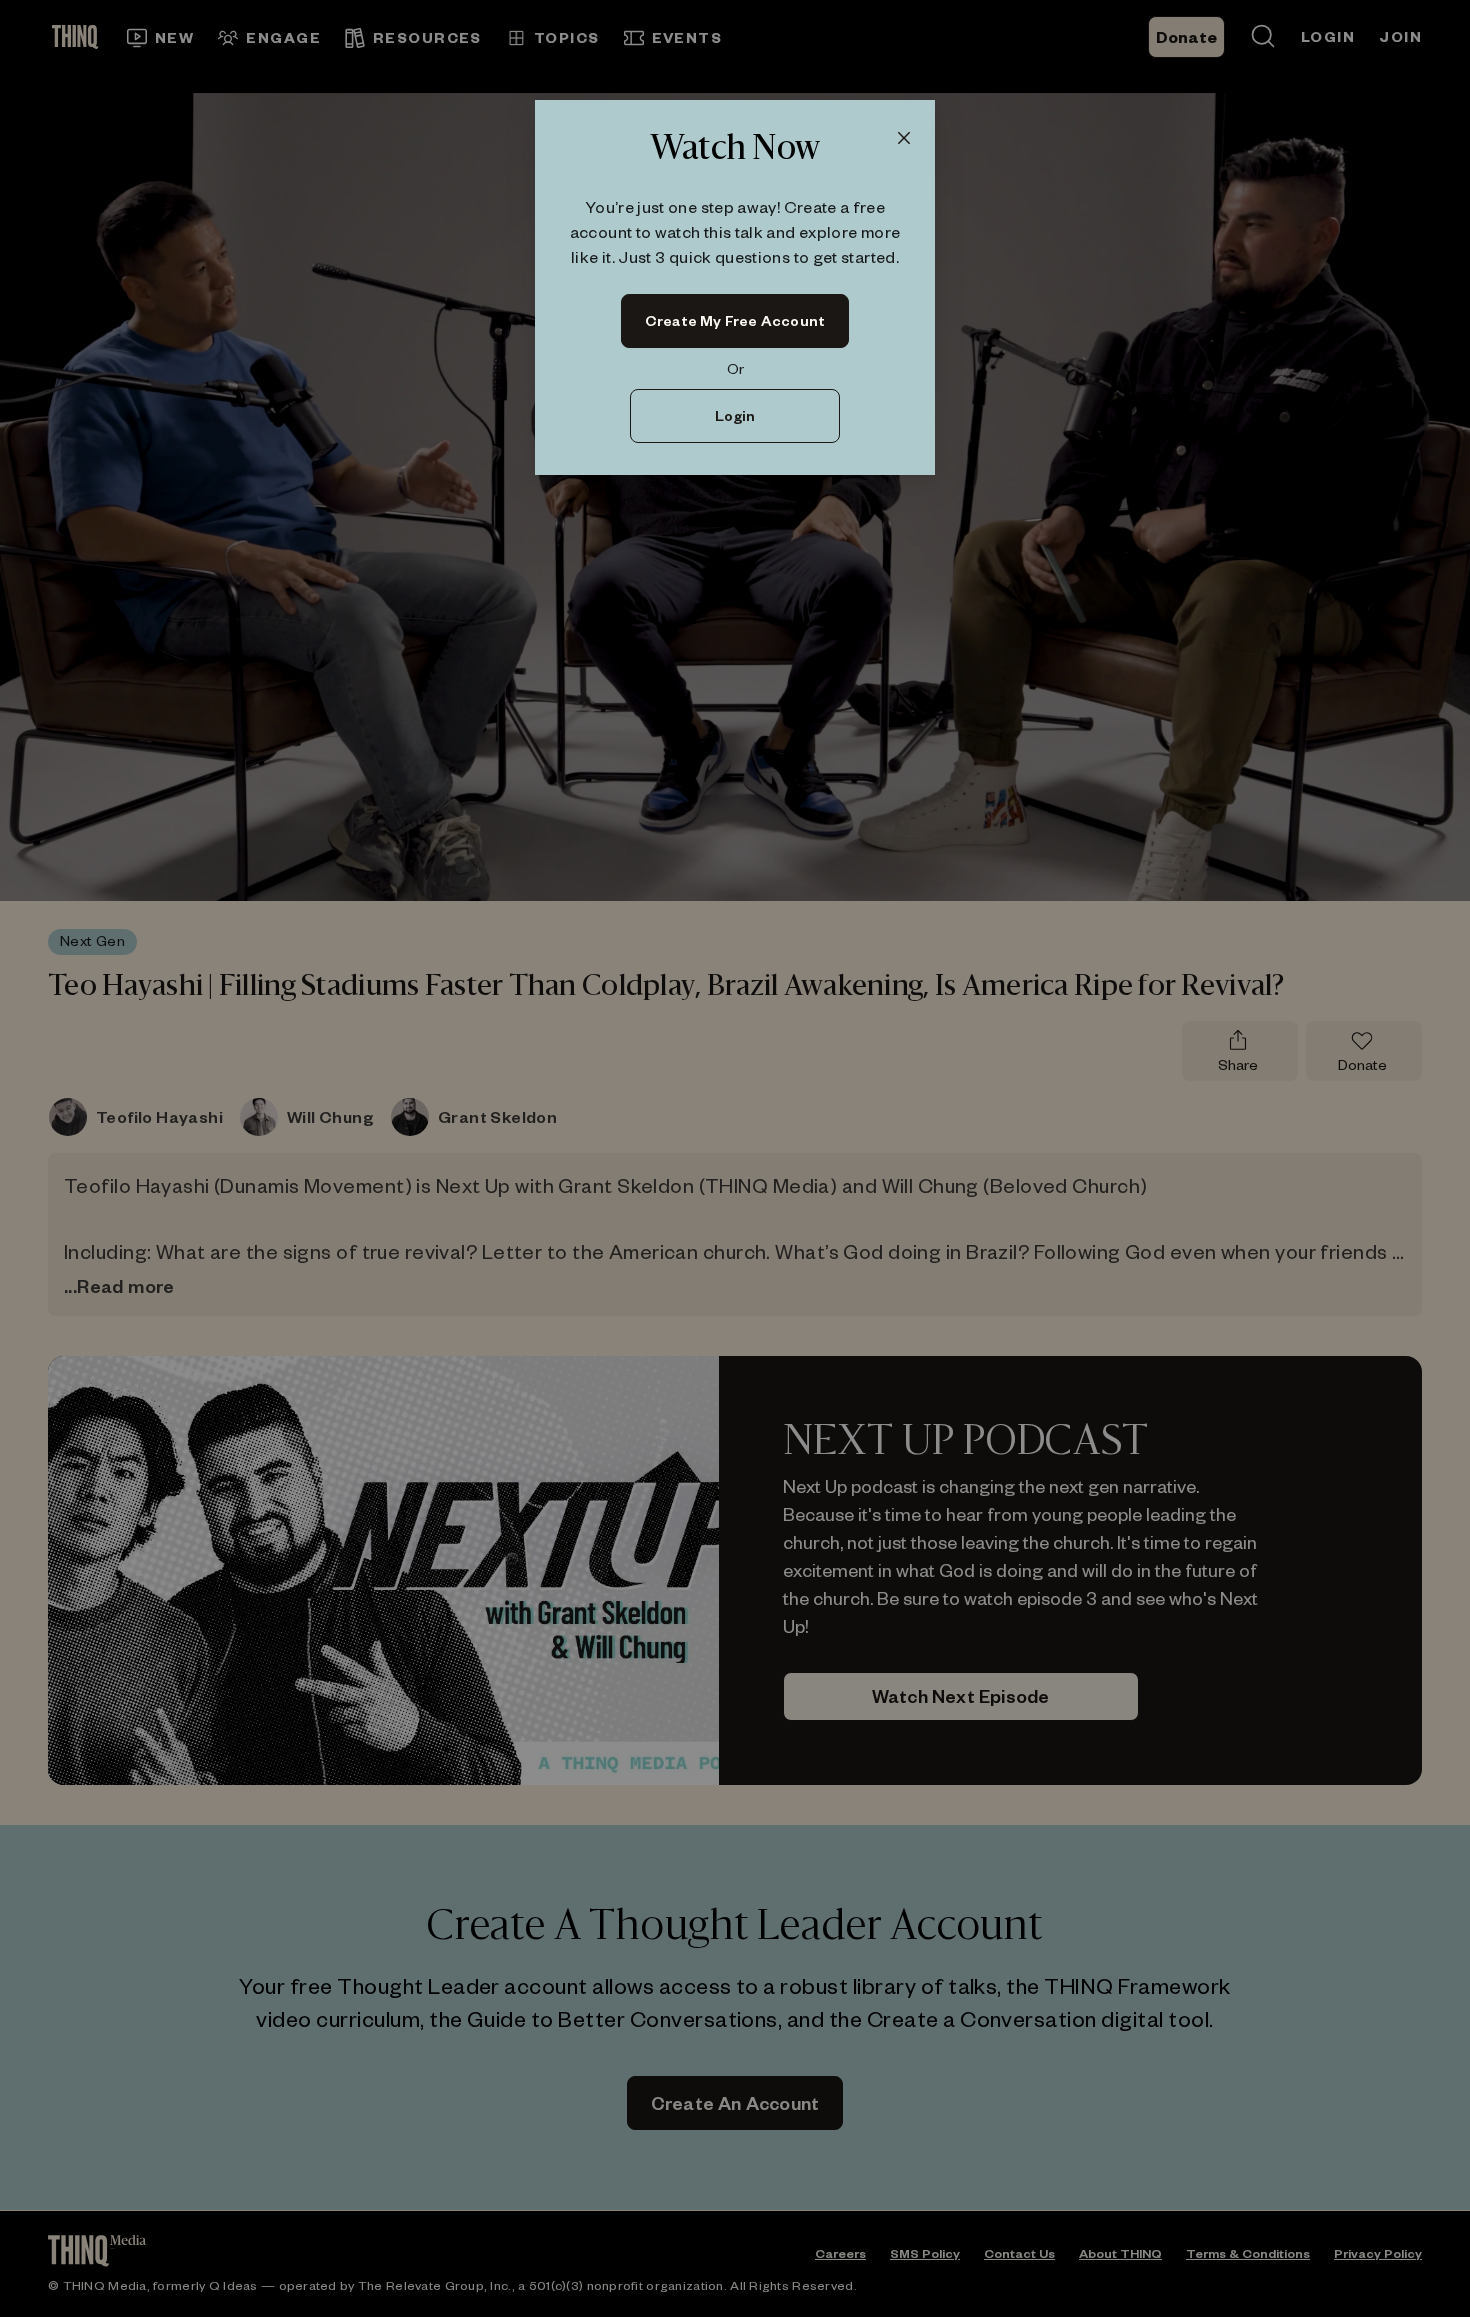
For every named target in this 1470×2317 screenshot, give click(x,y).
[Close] (904, 139)
